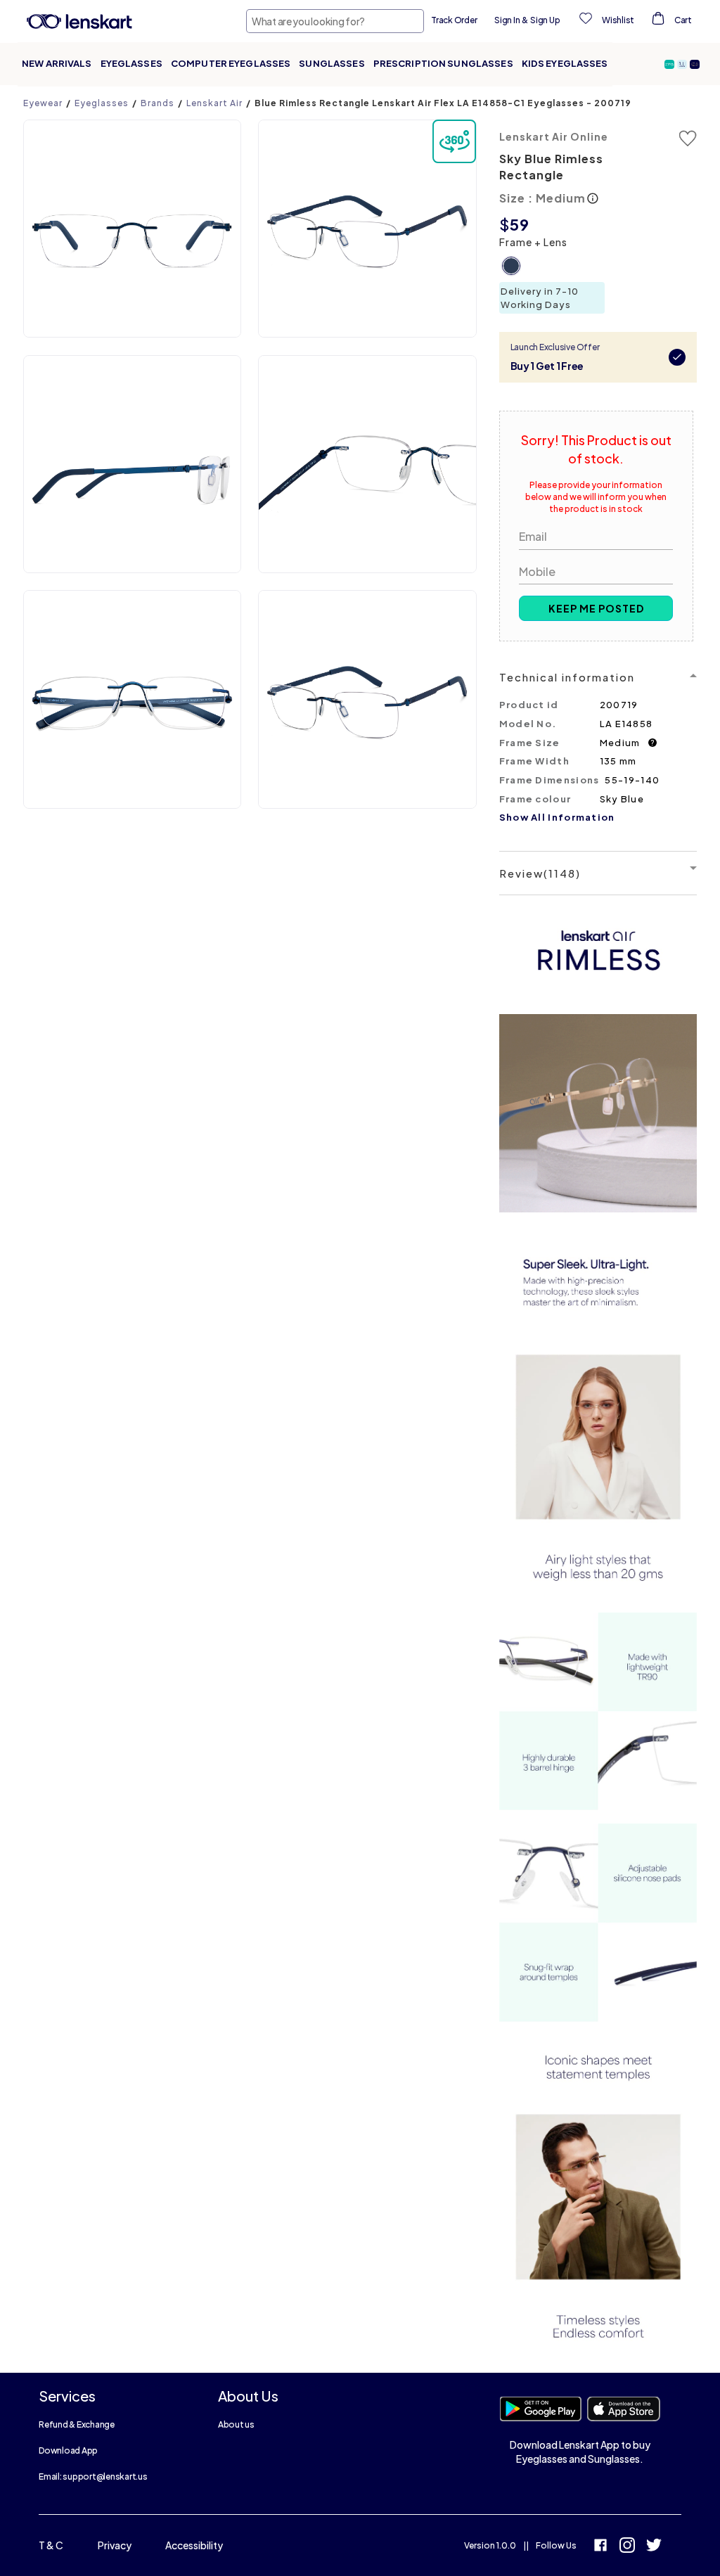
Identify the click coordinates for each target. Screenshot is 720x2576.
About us (236, 2424)
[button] (671, 64)
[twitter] (654, 2547)
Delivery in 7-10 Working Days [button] (540, 298)
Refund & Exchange (77, 2424)
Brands (157, 103)
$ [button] (504, 224)
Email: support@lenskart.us (93, 2476)
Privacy (115, 2545)
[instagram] (627, 2547)
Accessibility (194, 2545)
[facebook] (600, 2547)
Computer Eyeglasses (231, 63)
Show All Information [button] (557, 817)
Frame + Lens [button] (533, 242)
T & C (51, 2545)
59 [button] (520, 224)
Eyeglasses (131, 63)
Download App (68, 2450)
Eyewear (43, 103)
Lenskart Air (214, 103)
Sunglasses (332, 63)
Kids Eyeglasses (565, 63)
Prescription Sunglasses (443, 63)
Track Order (454, 20)
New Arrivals (57, 63)
